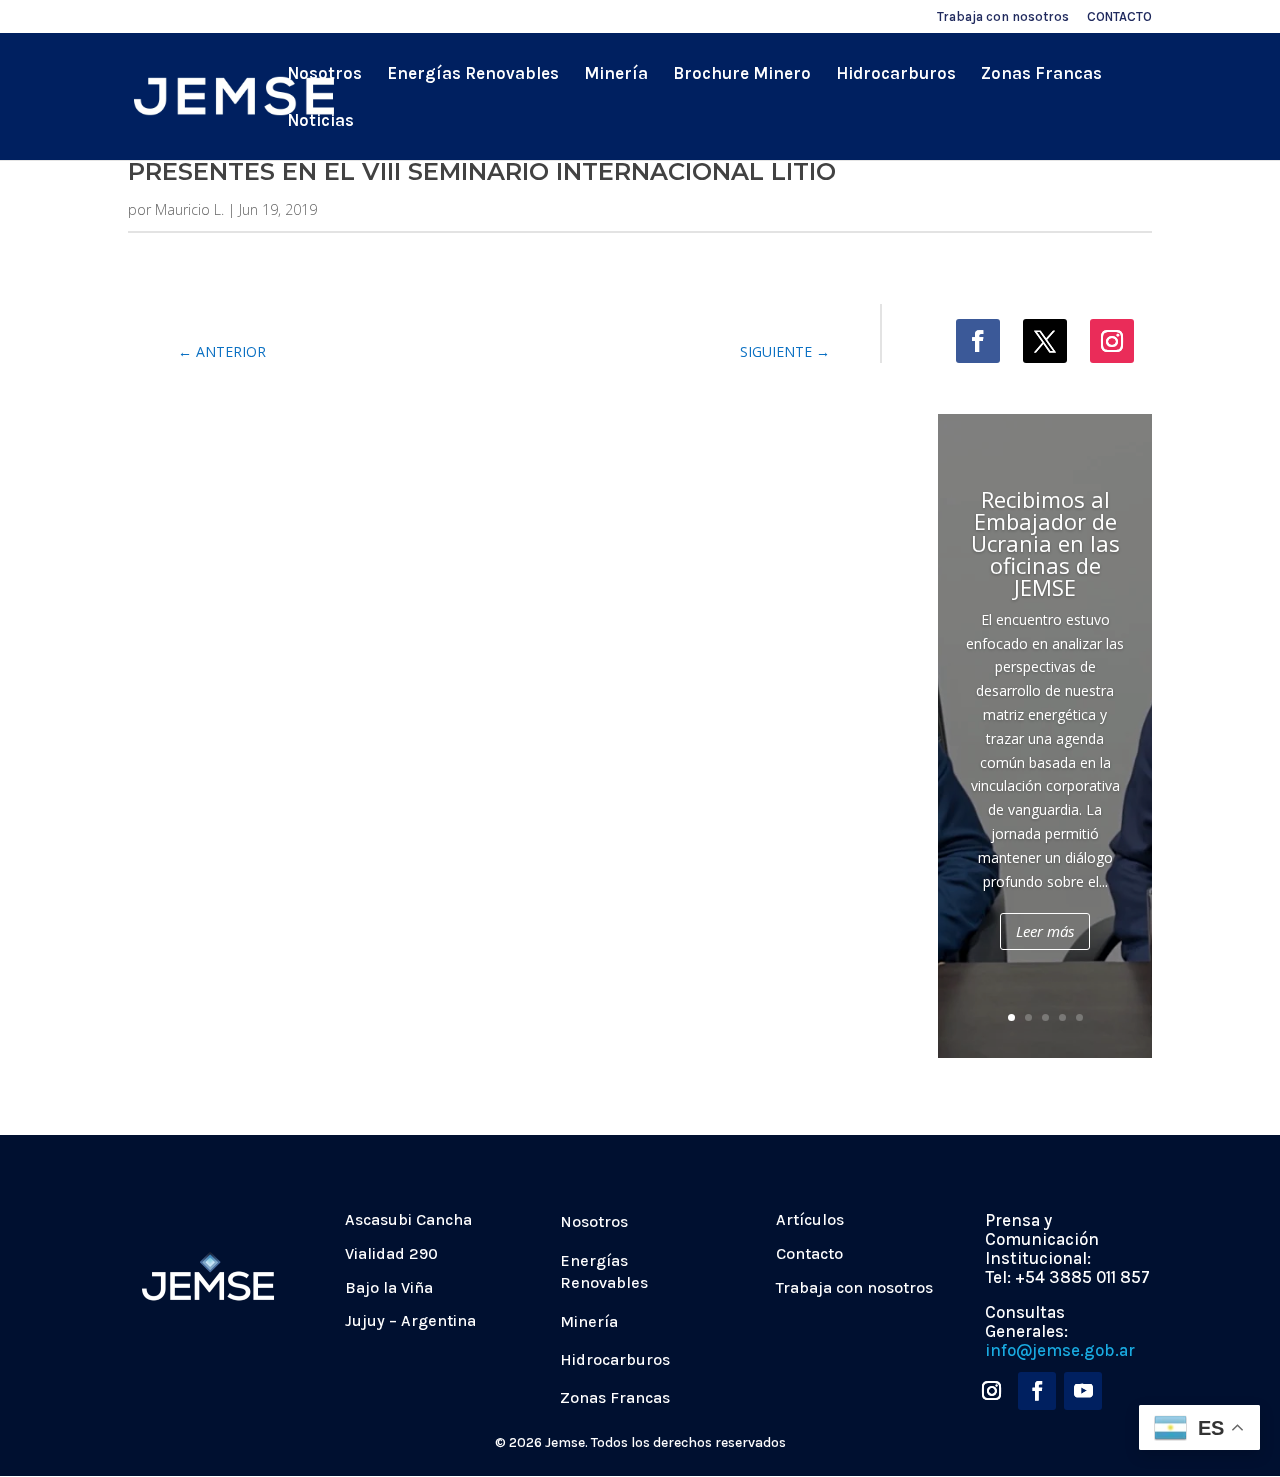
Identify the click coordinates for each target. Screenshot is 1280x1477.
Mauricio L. (189, 209)
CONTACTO (1119, 17)
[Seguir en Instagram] (1112, 341)
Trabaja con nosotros (1003, 17)
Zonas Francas (1041, 74)
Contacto (809, 1253)
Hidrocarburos (896, 74)
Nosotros (324, 74)
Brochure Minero (742, 74)
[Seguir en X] (1045, 341)
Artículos (810, 1219)
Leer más (1045, 931)
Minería (616, 74)
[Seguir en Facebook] (978, 341)
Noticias (320, 121)
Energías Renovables (473, 74)
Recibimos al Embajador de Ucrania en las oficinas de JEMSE (1045, 543)
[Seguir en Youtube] (1083, 1391)
